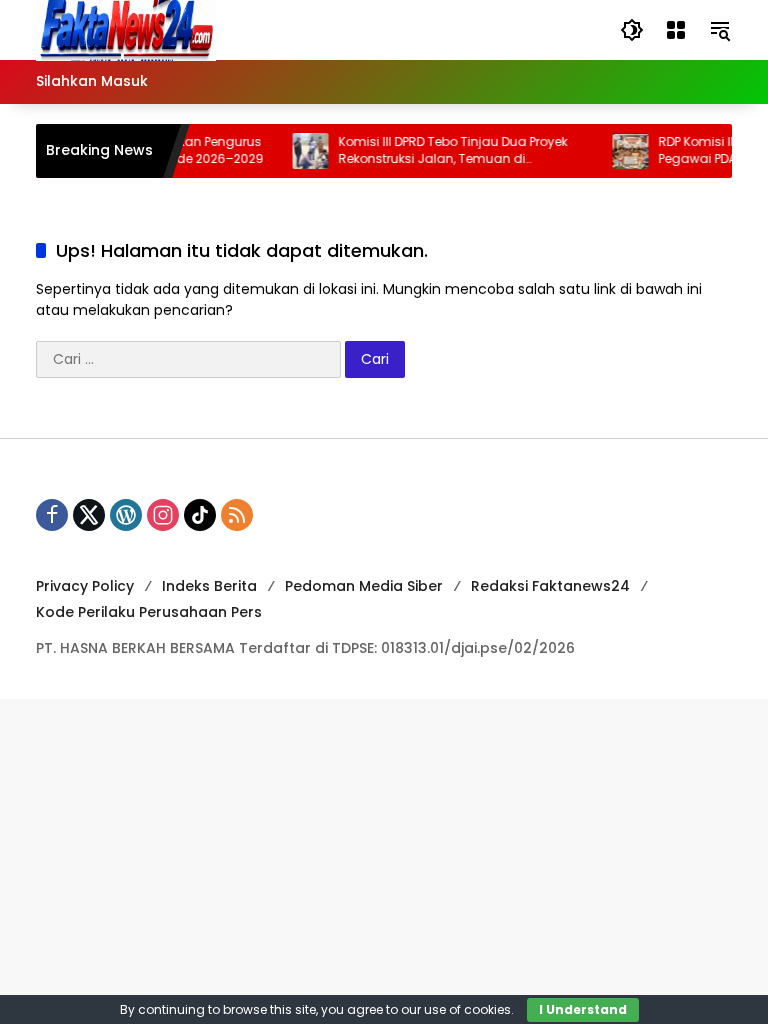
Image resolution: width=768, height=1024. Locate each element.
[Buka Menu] (676, 30)
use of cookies (467, 1009)
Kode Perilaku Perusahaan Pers (149, 612)
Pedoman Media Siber (364, 586)
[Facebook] (52, 515)
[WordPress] (126, 515)
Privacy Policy (85, 586)
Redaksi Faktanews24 (550, 586)
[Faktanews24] (126, 29)
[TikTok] (200, 515)
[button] (632, 30)
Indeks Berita (209, 586)
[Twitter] (89, 515)
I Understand (583, 1009)
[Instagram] (163, 515)
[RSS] (237, 515)
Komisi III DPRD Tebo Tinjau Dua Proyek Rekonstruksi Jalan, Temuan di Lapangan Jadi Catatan (444, 151)
